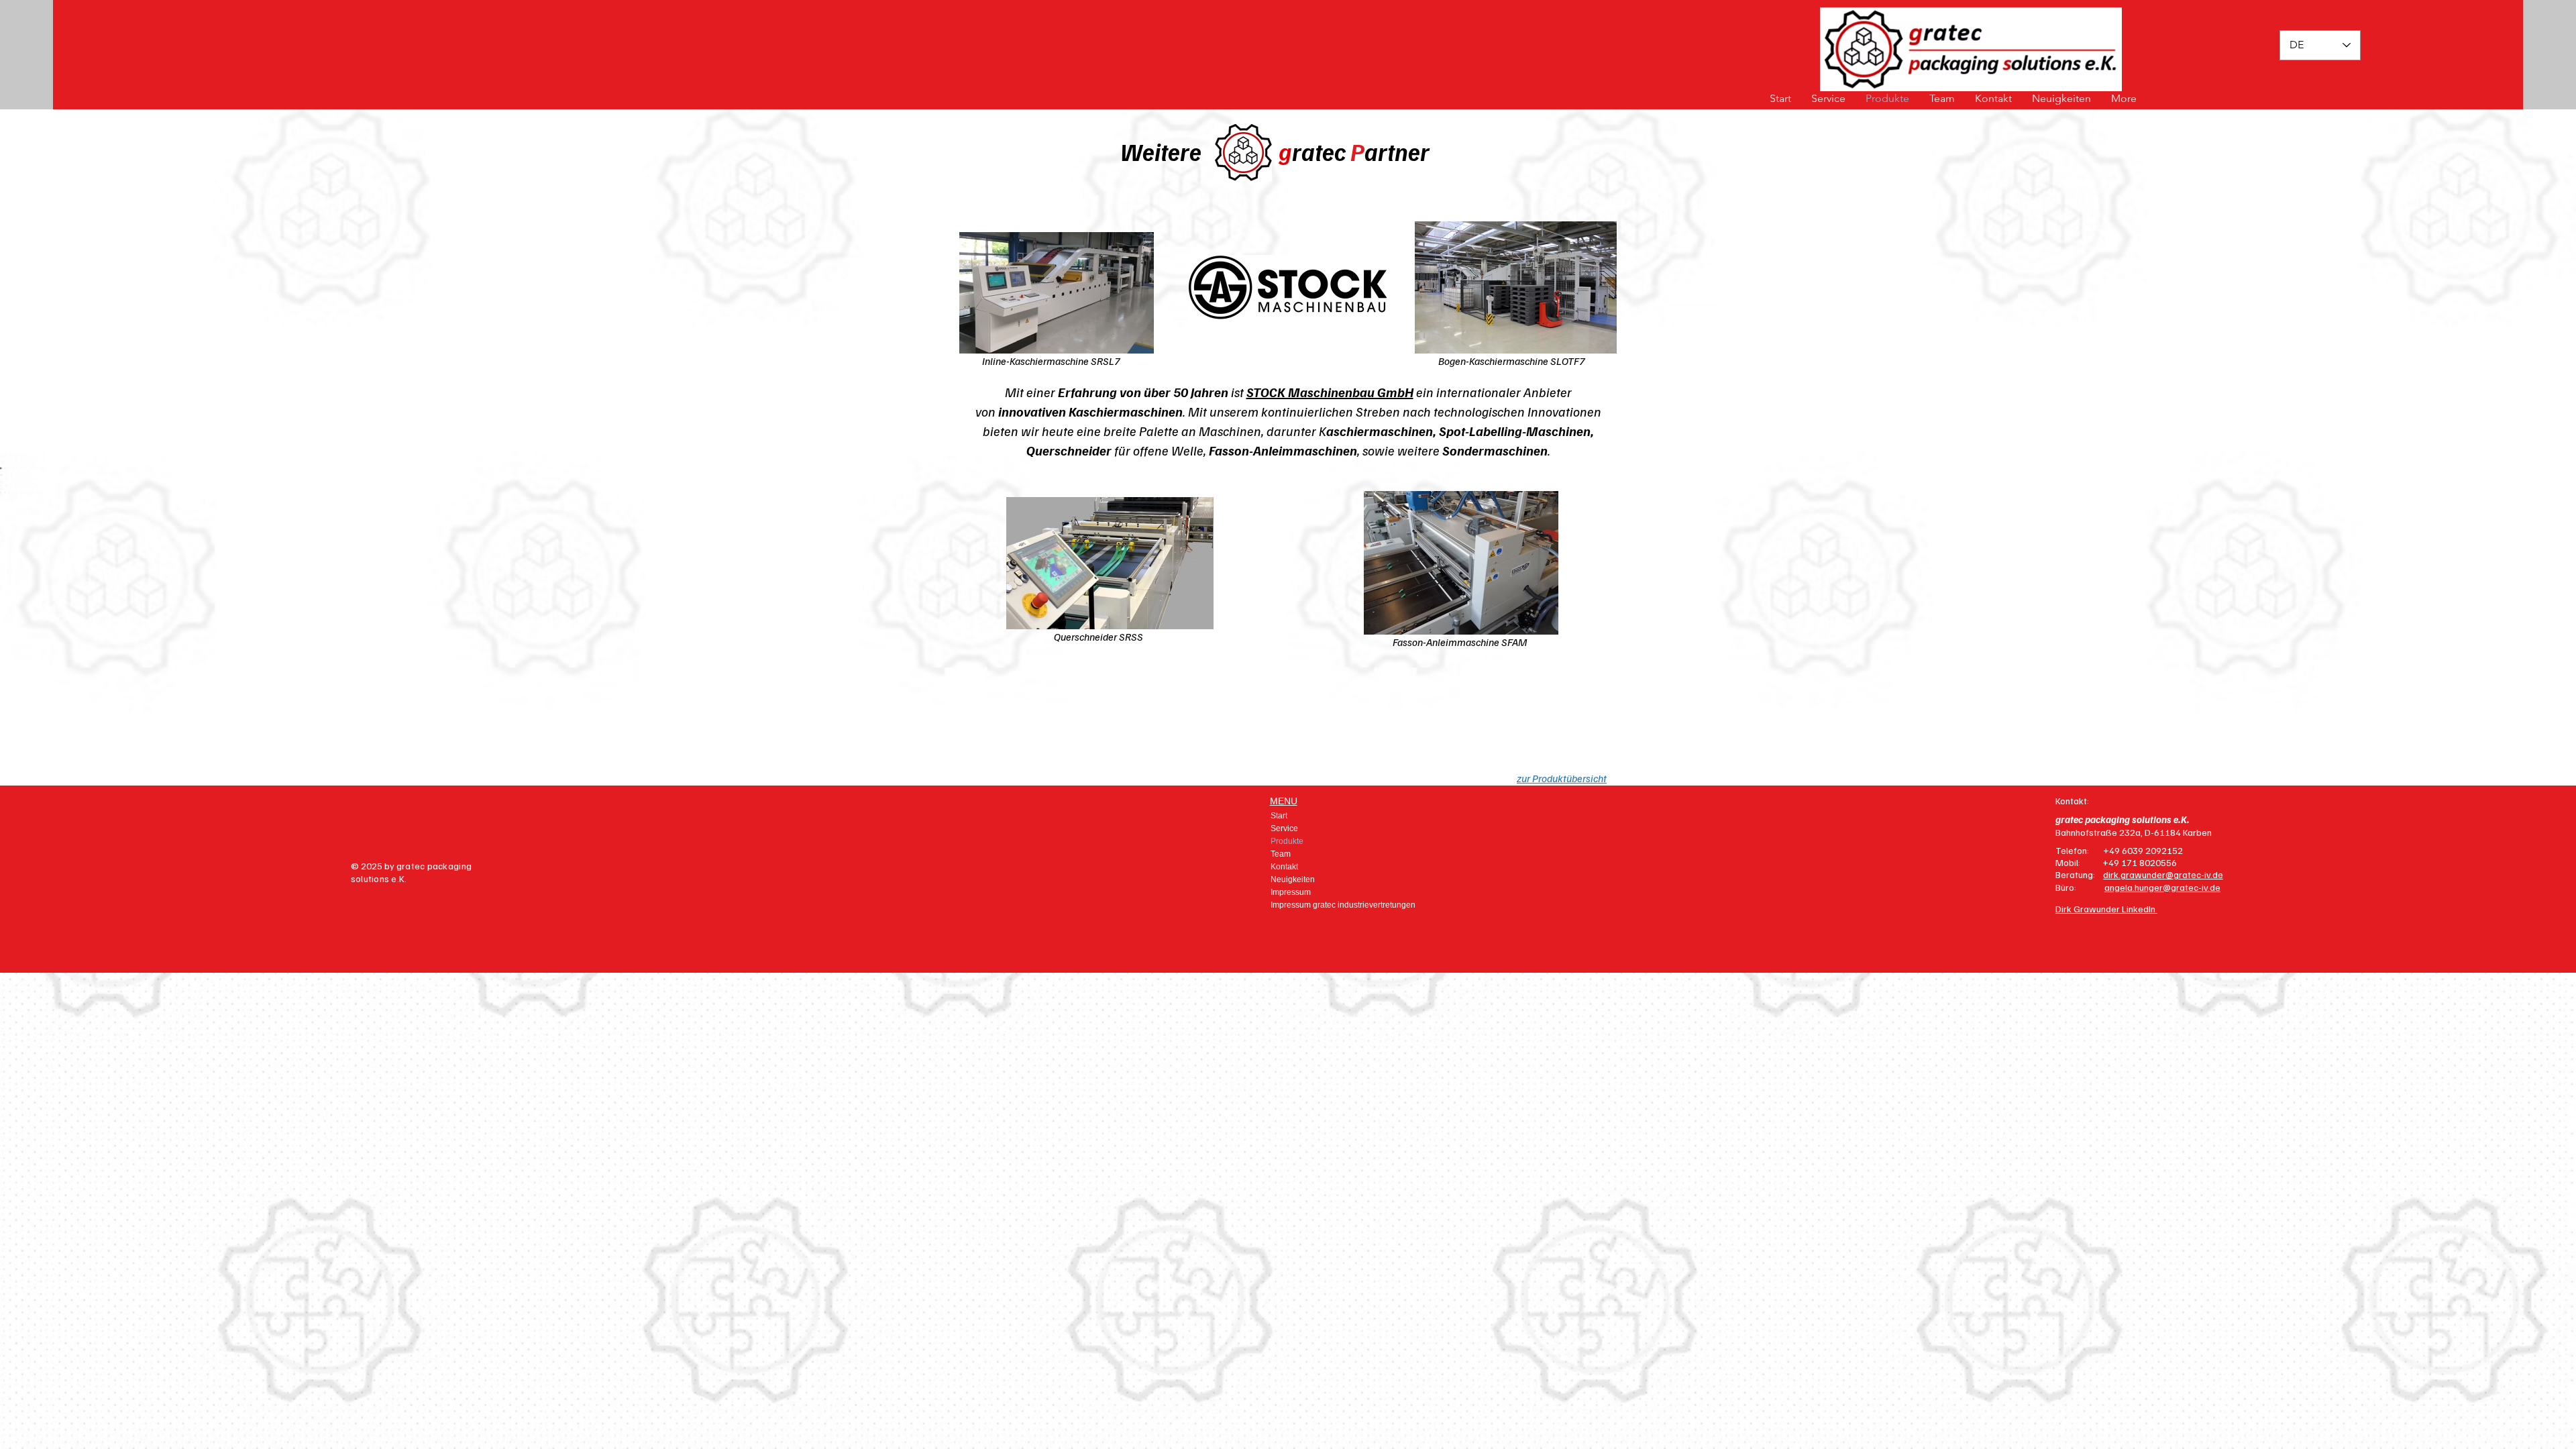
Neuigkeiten (1293, 879)
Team (1281, 854)
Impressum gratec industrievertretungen (1327, 905)
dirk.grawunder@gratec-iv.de (2163, 874)
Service (1284, 828)
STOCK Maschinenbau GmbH (1330, 392)
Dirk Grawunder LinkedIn (2106, 909)
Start (1279, 816)
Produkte (1287, 841)
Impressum (1291, 892)
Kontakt (1284, 867)
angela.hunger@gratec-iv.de (2162, 887)
